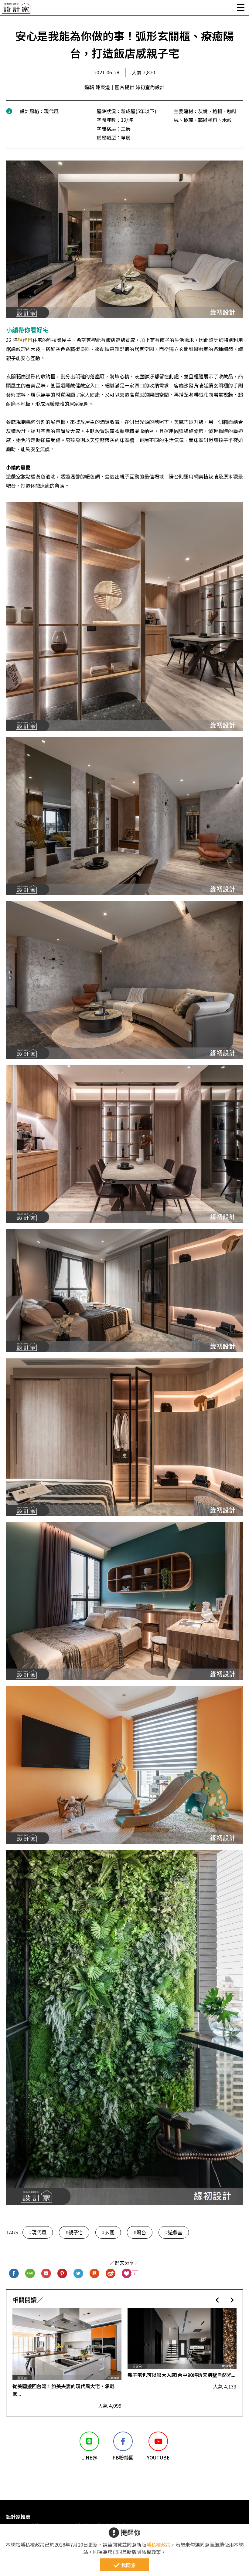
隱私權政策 (159, 2544)
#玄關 (108, 2232)
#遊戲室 (174, 2232)
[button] (217, 2300)
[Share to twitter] (78, 2274)
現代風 (25, 340)
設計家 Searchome (17, 10)
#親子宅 (74, 2232)
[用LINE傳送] (30, 2274)
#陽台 (140, 2232)
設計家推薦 (18, 2517)
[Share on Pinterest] (62, 2274)
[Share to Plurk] (95, 2274)
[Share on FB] (14, 2274)
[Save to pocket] (46, 2274)
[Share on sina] (111, 2274)
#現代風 (38, 2232)
